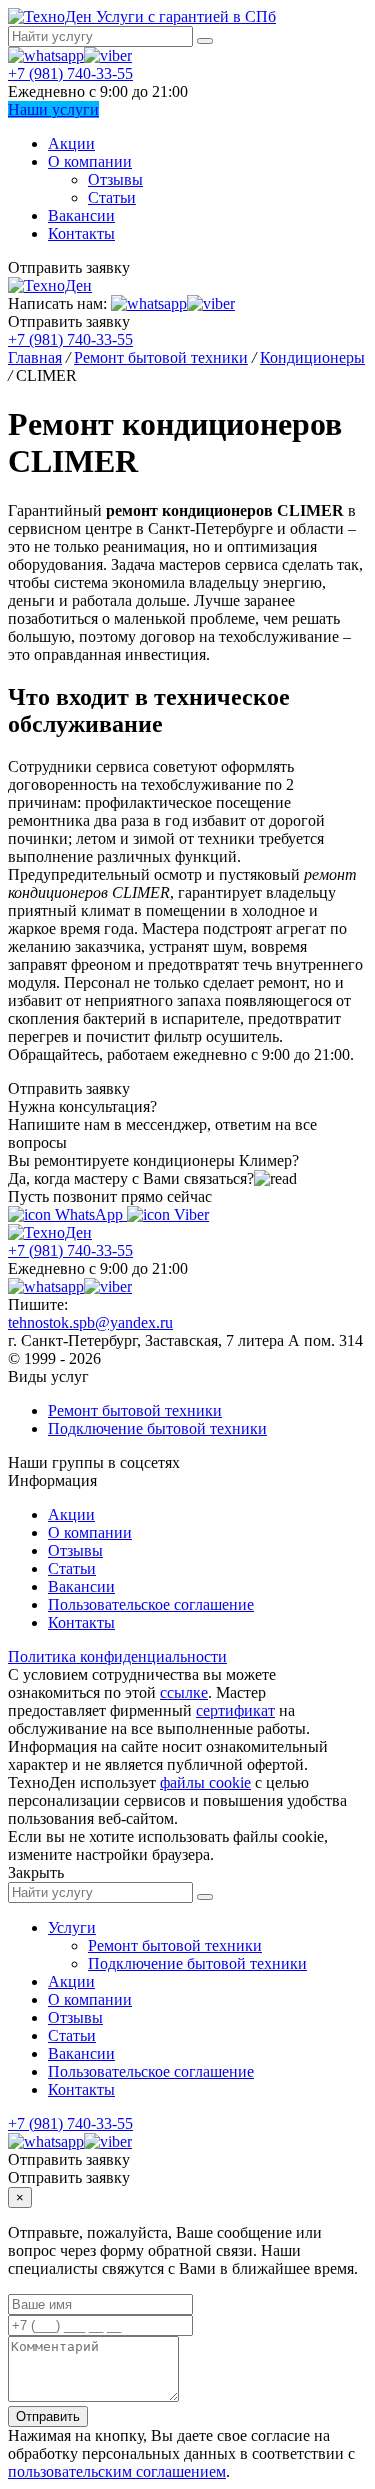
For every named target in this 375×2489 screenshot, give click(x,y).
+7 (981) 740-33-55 (70, 73)
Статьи (112, 197)
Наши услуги (53, 109)
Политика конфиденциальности (117, 1656)
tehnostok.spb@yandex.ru (90, 1322)
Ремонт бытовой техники (135, 1410)
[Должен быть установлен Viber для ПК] (108, 55)
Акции (71, 143)
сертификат (235, 1710)
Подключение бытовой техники (157, 1428)
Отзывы (115, 179)
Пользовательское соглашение (151, 1604)
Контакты (81, 233)
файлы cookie (205, 1782)
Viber (189, 1214)
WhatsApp (89, 1214)
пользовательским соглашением (117, 2471)
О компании (90, 161)
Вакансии (81, 215)
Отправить (48, 2416)
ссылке (184, 1692)
